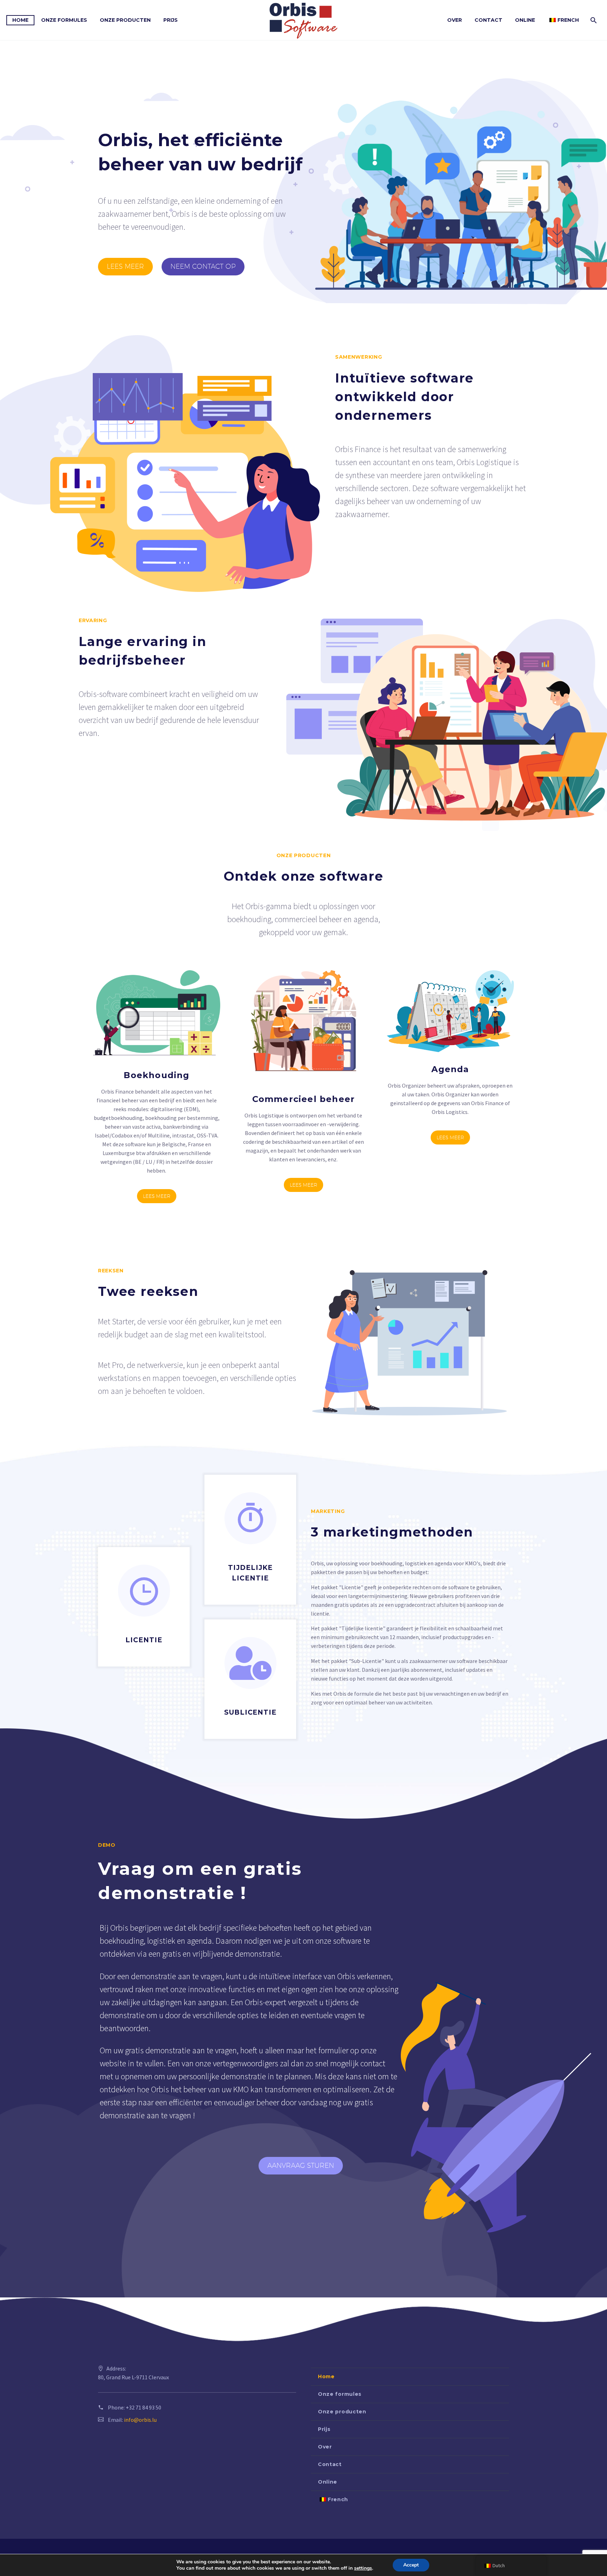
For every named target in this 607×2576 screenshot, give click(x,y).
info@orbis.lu (140, 2420)
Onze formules (64, 20)
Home (20, 20)
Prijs (171, 20)
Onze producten (125, 20)
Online (525, 20)
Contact (488, 20)
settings (363, 2568)
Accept (411, 2565)
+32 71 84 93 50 (143, 2407)
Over (455, 20)
